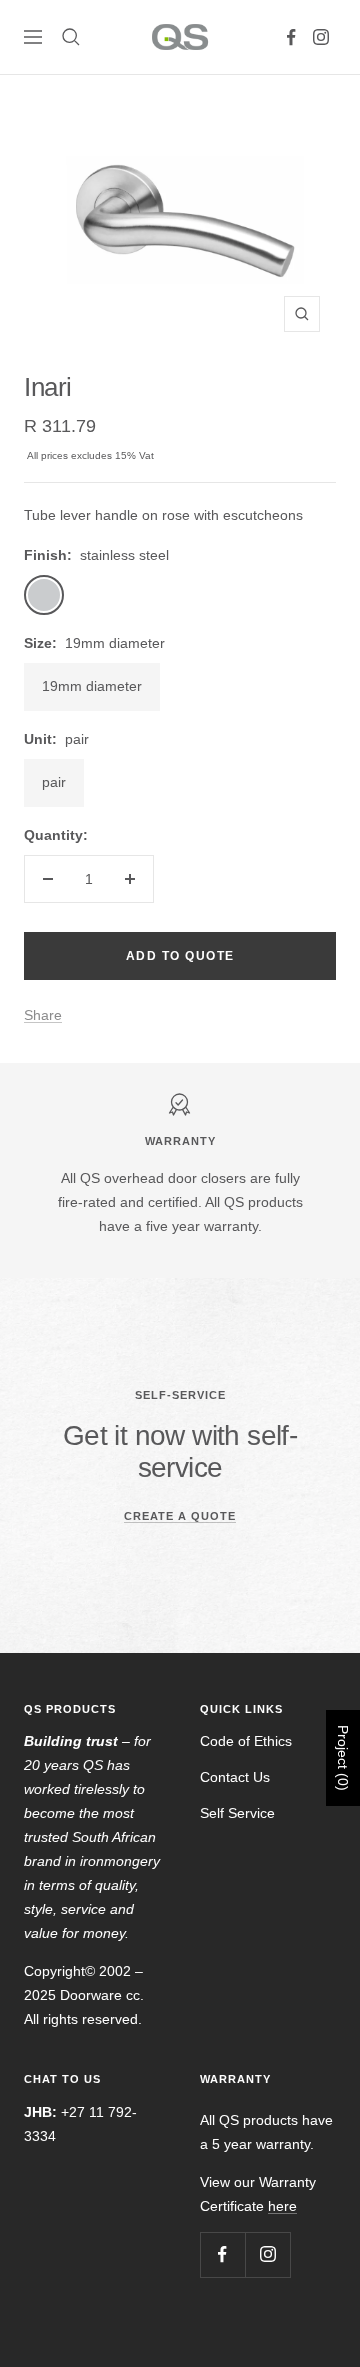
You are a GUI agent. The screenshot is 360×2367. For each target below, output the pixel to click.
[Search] (71, 37)
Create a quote (180, 1516)
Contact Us (235, 1777)
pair (54, 782)
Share (43, 1015)
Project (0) (343, 1758)
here (282, 2206)
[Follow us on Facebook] (291, 37)
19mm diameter (92, 686)
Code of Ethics (246, 1741)
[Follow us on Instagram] (321, 37)
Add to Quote (180, 956)
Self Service (237, 1813)
